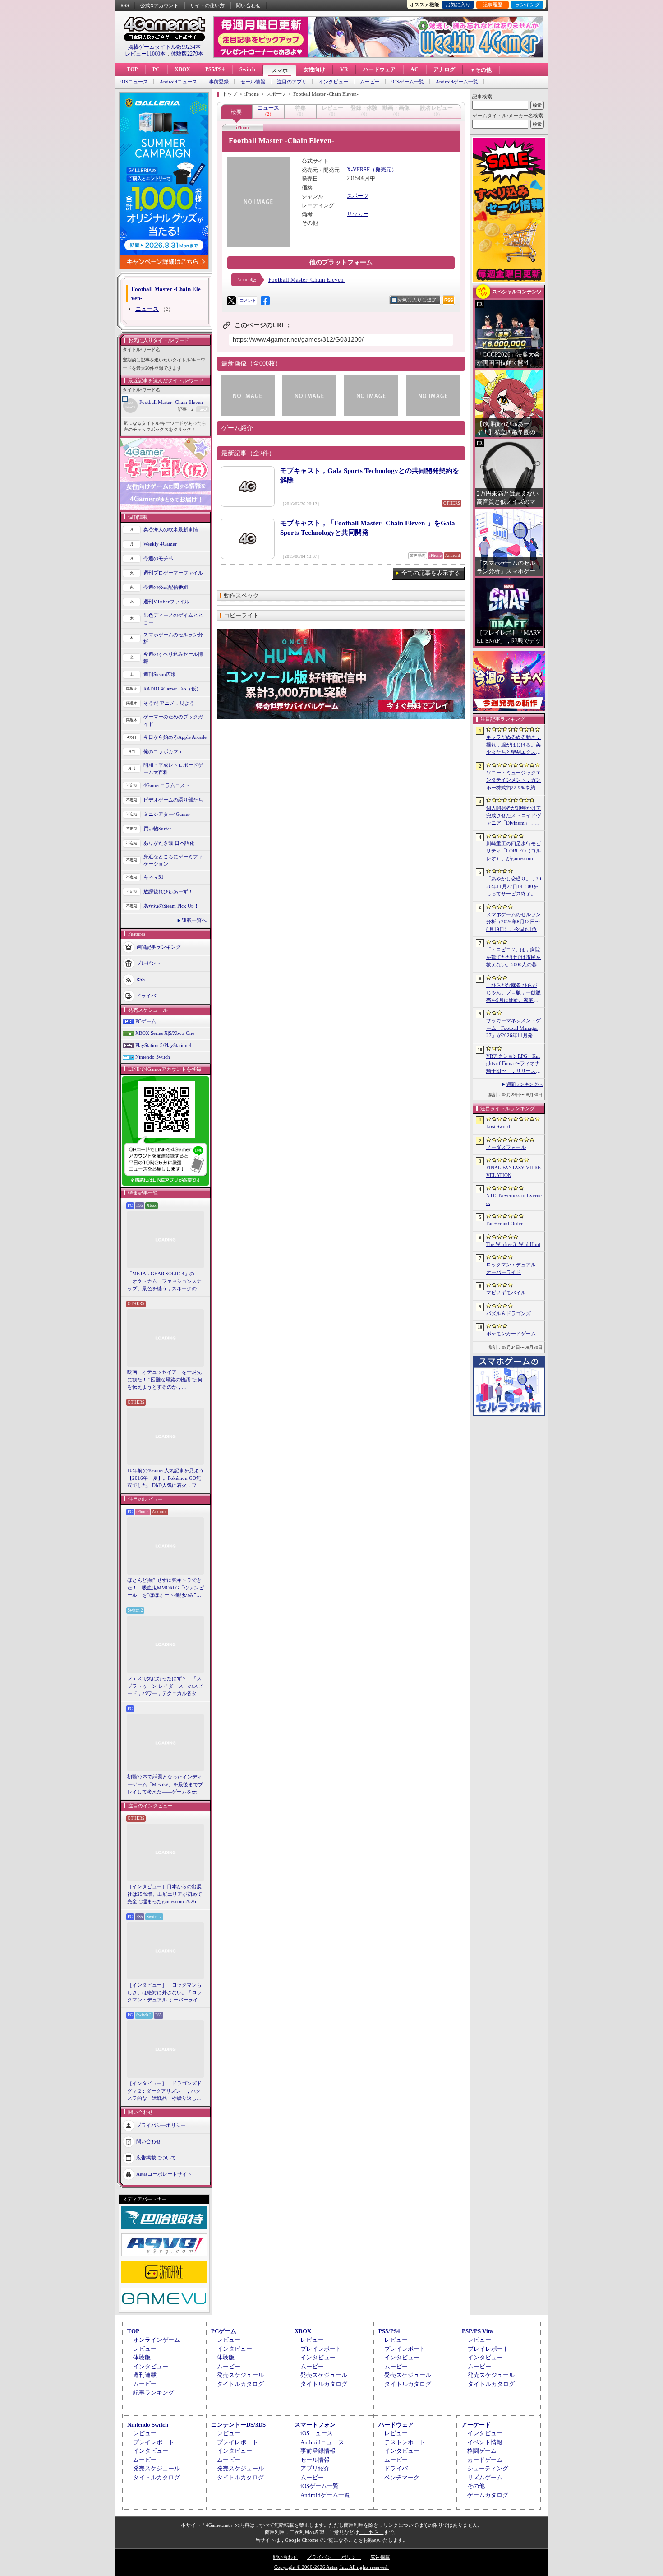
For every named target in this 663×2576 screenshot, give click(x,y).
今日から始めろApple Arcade (175, 737)
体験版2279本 (187, 54)
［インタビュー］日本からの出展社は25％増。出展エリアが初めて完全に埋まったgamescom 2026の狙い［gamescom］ (165, 1895)
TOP (132, 69)
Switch (247, 69)
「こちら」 (371, 2532)
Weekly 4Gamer (160, 544)
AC (414, 69)
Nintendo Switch (153, 1057)
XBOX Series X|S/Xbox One (165, 1033)
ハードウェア (379, 69)
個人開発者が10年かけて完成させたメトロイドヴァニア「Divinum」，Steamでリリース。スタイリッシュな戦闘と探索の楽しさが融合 (514, 816)
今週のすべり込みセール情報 (173, 658)
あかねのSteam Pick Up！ (171, 906)
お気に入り (458, 5)
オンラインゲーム (157, 2340)
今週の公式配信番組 (166, 587)
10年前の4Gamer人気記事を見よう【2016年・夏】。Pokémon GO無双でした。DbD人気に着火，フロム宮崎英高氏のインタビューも (166, 1478)
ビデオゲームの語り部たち (173, 800)
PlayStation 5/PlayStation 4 (163, 1045)
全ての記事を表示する (431, 573)
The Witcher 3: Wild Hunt (513, 1244)
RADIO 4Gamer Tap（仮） (172, 689)
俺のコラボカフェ (163, 751)
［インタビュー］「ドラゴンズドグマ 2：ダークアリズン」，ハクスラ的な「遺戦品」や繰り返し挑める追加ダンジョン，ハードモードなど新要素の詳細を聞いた (164, 2091)
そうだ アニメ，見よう (169, 703)
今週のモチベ (158, 558)
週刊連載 (145, 2375)
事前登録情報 (318, 2451)
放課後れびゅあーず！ (168, 891)
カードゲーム (485, 2460)
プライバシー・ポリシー (334, 2557)
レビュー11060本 (145, 54)
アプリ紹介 (315, 2468)
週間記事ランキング (159, 946)
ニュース (147, 309)
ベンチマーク (402, 2477)
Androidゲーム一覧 (457, 82)
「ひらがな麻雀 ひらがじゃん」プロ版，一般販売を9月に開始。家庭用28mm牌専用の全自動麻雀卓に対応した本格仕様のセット (514, 993)
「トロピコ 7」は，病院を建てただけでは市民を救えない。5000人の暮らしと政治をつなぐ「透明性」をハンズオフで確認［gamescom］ (514, 958)
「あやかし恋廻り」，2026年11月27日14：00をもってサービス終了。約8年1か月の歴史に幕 (514, 887)
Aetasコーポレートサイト (164, 2173)
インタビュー (333, 82)
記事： (186, 409)
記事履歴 (493, 5)
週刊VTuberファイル (166, 602)
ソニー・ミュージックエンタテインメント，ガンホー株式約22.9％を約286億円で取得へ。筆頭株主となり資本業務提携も (513, 781)
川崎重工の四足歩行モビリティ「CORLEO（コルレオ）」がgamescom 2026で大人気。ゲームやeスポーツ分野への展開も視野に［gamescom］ (513, 852)
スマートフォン (315, 2425)
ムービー (370, 82)
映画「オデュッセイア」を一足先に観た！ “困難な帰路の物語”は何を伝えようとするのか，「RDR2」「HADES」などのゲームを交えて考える (165, 1380)
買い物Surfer (157, 829)
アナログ (444, 69)
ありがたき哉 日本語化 (169, 843)
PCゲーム (146, 1021)
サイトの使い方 (207, 5)
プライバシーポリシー (161, 2125)
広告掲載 (380, 2557)
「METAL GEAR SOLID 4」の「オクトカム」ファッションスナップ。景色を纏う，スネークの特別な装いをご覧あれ (164, 1282)
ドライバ (146, 995)
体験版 (142, 2357)
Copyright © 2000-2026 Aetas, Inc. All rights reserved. (331, 2567)
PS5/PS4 (215, 69)
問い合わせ (248, 5)
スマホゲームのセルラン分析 (173, 638)
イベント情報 (485, 2442)
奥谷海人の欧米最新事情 (171, 529)
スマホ (280, 70)
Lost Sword (498, 1126)
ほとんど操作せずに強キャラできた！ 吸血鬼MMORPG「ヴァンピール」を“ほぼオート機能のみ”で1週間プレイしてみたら (166, 1588)
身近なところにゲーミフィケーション (173, 860)
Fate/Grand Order (504, 1223)
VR (344, 69)
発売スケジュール (240, 2375)
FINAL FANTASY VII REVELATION (513, 1171)
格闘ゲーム (482, 2451)
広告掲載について (156, 2157)
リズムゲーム (485, 2477)
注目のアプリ (292, 82)
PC (156, 69)
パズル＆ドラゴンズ (509, 1313)
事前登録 (219, 82)
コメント (248, 300)
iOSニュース (134, 82)
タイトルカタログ (240, 2384)
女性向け (314, 69)
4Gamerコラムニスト (167, 785)
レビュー (145, 2349)
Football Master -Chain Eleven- (172, 402)
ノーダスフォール (506, 1147)
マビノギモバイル (506, 1293)
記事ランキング (154, 2393)
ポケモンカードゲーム (511, 1334)
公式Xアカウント (159, 5)
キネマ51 (154, 877)
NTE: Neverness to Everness (514, 1199)
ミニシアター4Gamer (167, 814)
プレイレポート (321, 2349)
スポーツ (358, 196)
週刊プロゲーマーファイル (173, 573)
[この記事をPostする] (231, 301)
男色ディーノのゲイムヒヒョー (173, 619)
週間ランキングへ (525, 1084)
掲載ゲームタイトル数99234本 (164, 47)
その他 (476, 2486)
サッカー (358, 214)
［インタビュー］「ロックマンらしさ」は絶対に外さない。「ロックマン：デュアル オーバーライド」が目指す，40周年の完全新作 (165, 1993)
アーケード (476, 2425)
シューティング (488, 2468)
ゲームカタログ (488, 2495)
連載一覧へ (194, 920)
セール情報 (253, 82)
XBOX (182, 69)
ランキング (527, 5)
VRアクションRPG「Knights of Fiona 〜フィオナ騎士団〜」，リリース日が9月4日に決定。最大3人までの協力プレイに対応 (513, 1064)
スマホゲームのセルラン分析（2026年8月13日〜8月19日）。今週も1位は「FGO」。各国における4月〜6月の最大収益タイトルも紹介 (514, 922)
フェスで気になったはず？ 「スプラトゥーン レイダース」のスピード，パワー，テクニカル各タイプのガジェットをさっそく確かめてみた (165, 1686)
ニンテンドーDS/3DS (238, 2425)
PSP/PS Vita (477, 2331)
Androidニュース (178, 82)
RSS (125, 5)
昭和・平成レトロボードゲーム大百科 (173, 769)
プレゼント (149, 963)
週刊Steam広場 (160, 674)
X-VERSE (358, 170)
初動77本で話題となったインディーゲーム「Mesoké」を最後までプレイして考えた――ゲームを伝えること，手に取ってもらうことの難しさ (165, 1785)
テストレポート (405, 2442)
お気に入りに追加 (417, 300)
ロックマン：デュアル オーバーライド (511, 1268)
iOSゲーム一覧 (408, 82)
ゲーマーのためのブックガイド (173, 720)
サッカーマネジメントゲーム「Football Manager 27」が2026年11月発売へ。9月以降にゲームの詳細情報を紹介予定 (513, 1029)
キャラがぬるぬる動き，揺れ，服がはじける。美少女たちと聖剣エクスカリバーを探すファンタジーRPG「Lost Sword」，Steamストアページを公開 (513, 745)
